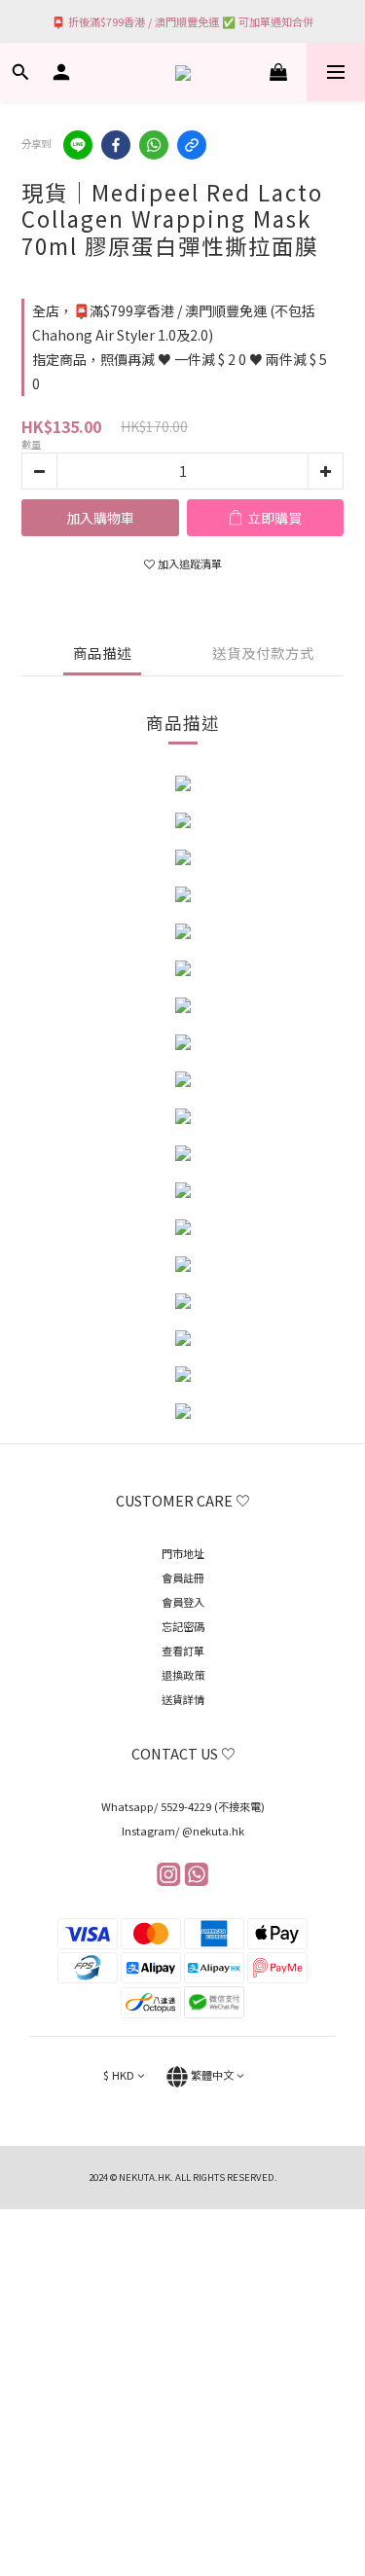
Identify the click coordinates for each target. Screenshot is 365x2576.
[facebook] (116, 145)
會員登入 (183, 1602)
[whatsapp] (154, 145)
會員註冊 (183, 1578)
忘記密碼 (183, 1626)
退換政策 (183, 1675)
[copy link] (192, 145)
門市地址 (183, 1553)
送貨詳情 (183, 1699)
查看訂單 (183, 1651)
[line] (78, 145)
